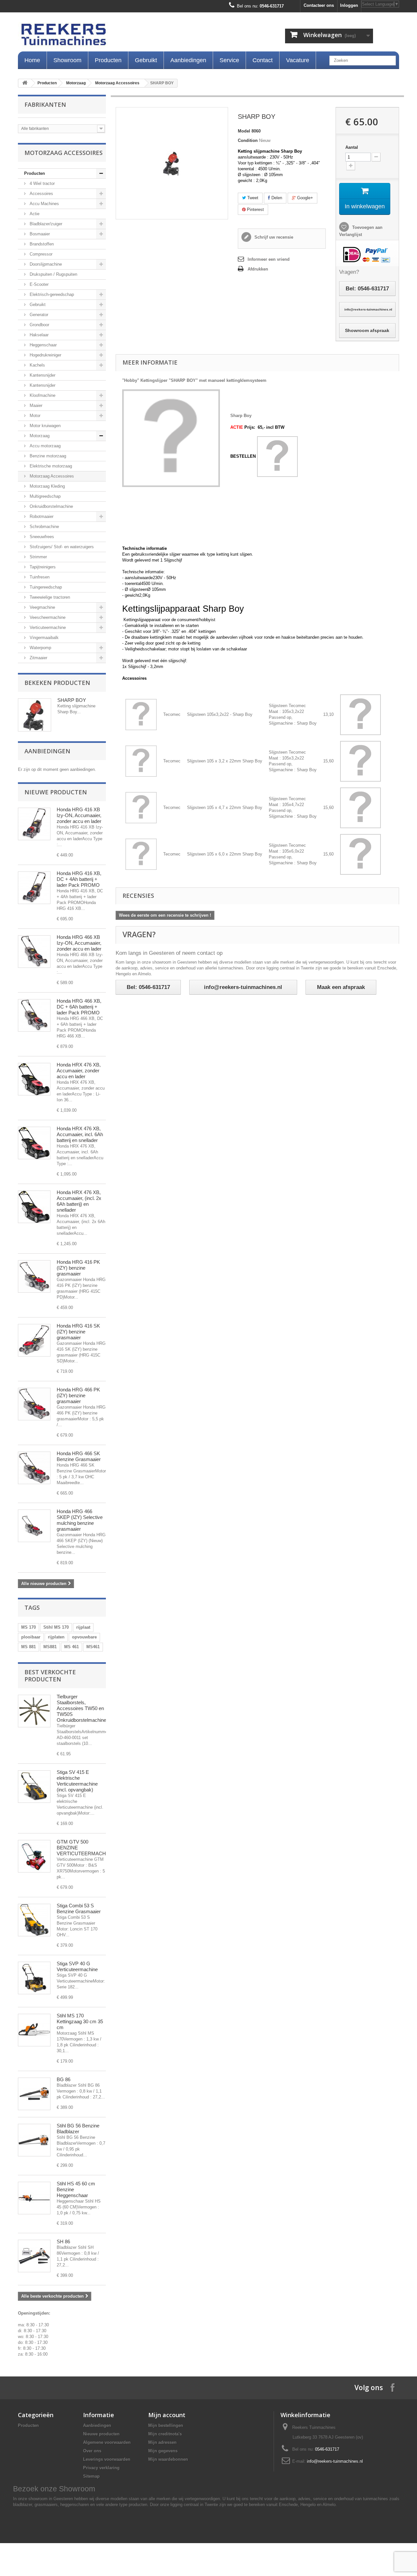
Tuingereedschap (45, 587)
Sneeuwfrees (41, 537)
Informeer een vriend (269, 259)
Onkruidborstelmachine (51, 506)
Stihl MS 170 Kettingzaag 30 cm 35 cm (80, 2021)
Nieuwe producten (56, 792)
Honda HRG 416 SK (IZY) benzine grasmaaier (78, 1332)
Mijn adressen (162, 2442)
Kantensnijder (42, 375)
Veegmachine (42, 607)
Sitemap (91, 2476)
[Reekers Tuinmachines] (130, 36)
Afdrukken (258, 269)
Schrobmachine (44, 527)
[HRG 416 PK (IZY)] (34, 1276)
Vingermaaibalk (43, 638)
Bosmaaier (39, 234)
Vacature (298, 60)
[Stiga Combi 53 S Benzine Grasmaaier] (34, 1920)
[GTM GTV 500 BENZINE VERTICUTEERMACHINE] (34, 1856)
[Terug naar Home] (25, 83)
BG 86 (64, 2079)
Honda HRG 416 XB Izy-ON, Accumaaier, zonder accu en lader (79, 815)
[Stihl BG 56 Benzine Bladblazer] (34, 2140)
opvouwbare (84, 1637)
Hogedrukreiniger (45, 355)
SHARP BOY (72, 700)
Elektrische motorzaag (50, 466)
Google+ (304, 198)
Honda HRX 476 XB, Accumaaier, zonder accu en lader (79, 1071)
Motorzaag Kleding (47, 486)
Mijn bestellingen (166, 2425)
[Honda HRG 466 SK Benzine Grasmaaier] (34, 1468)
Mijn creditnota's (165, 2434)
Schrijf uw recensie (273, 237)
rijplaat (83, 1627)
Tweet (252, 198)
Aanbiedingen (188, 60)
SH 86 (63, 2242)
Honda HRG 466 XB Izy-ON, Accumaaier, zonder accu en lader (79, 943)
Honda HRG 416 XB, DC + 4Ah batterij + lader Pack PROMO (79, 879)
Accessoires (41, 194)
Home (32, 60)
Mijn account (167, 2415)
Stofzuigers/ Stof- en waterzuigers (61, 547)
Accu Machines (44, 204)
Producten (108, 60)
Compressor (40, 254)
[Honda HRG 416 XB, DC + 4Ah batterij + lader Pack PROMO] (34, 888)
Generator (38, 315)
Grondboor (39, 325)
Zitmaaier (38, 658)
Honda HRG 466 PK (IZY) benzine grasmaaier (78, 1395)
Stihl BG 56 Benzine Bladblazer (78, 2129)
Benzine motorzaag (47, 456)
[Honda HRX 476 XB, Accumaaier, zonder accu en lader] (34, 1079)
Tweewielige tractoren (49, 597)
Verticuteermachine (47, 627)
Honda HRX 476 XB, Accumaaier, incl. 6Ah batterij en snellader (80, 1134)
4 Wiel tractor (42, 183)
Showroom (67, 60)
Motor (34, 416)
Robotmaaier (41, 516)
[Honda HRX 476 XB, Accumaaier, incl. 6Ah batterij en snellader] (34, 1143)
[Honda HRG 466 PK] (34, 1404)
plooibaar (31, 1637)
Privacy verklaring (101, 2468)
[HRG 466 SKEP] (34, 1526)
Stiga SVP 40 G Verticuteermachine (77, 1966)
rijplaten (56, 1637)
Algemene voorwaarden (107, 2442)
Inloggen (349, 5)
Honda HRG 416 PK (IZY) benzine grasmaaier (78, 1268)
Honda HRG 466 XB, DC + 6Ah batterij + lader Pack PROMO (79, 1007)
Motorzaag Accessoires (117, 83)
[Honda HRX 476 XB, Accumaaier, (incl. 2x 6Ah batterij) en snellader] (34, 1207)
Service (229, 60)
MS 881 (29, 1647)
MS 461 (72, 1647)
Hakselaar (38, 335)
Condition (248, 140)
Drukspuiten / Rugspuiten (53, 274)
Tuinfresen (39, 577)
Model (244, 131)
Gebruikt (146, 60)
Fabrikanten (45, 104)
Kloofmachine (42, 395)
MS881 (50, 1647)
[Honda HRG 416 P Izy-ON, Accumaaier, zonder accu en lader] (34, 824)
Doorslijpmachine (45, 264)
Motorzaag (76, 83)
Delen (276, 198)
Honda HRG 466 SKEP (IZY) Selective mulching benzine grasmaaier (80, 1520)
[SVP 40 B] (34, 1978)
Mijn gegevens (163, 2451)
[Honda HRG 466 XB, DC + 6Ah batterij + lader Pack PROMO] (34, 1015)
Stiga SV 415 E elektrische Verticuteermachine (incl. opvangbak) (77, 1781)
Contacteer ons (319, 5)
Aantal (352, 147)
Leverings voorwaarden (107, 2459)
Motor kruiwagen (44, 426)
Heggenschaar (43, 345)
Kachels (37, 365)
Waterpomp (40, 648)
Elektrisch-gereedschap (51, 294)
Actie (34, 214)
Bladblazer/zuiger (45, 224)
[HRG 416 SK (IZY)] (34, 1340)
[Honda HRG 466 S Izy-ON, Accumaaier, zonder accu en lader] (34, 952)
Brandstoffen (41, 244)
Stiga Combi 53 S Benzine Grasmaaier (79, 1908)
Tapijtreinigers (42, 567)
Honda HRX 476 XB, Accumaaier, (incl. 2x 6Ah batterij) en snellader (79, 1201)
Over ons (92, 2451)
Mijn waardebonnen (168, 2459)
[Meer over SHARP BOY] (35, 715)
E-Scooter (38, 284)
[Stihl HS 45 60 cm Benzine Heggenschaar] (34, 2198)
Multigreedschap (44, 496)
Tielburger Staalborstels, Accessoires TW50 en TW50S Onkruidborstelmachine (81, 1708)
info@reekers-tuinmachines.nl (335, 2461)
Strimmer (38, 557)
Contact (263, 60)
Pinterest (255, 209)
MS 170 (29, 1627)
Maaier (35, 405)
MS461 (93, 1647)
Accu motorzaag (44, 446)
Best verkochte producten (50, 1676)
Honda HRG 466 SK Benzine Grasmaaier (79, 1456)
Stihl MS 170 (56, 1627)
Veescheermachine (47, 617)
